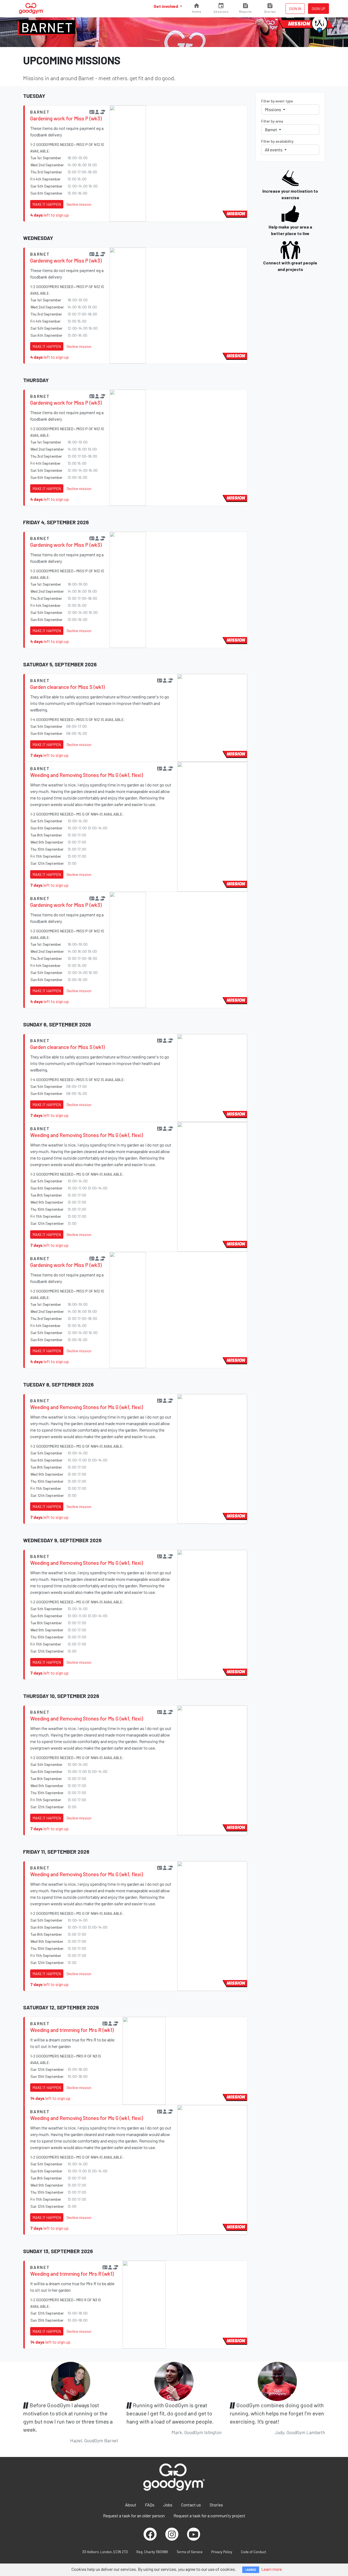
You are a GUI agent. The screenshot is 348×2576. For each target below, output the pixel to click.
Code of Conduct (254, 2552)
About (131, 2505)
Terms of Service (189, 2552)
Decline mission (79, 204)
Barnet (47, 27)
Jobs (168, 2505)
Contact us (191, 2505)
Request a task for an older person (134, 2516)
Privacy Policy (222, 2552)
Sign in (295, 9)
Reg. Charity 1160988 (152, 2552)
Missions (273, 109)
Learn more (272, 2569)
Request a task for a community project (209, 2516)
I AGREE (251, 2570)
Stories (216, 2505)
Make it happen (47, 204)
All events (274, 150)
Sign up (319, 9)
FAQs (150, 2505)
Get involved (166, 6)
